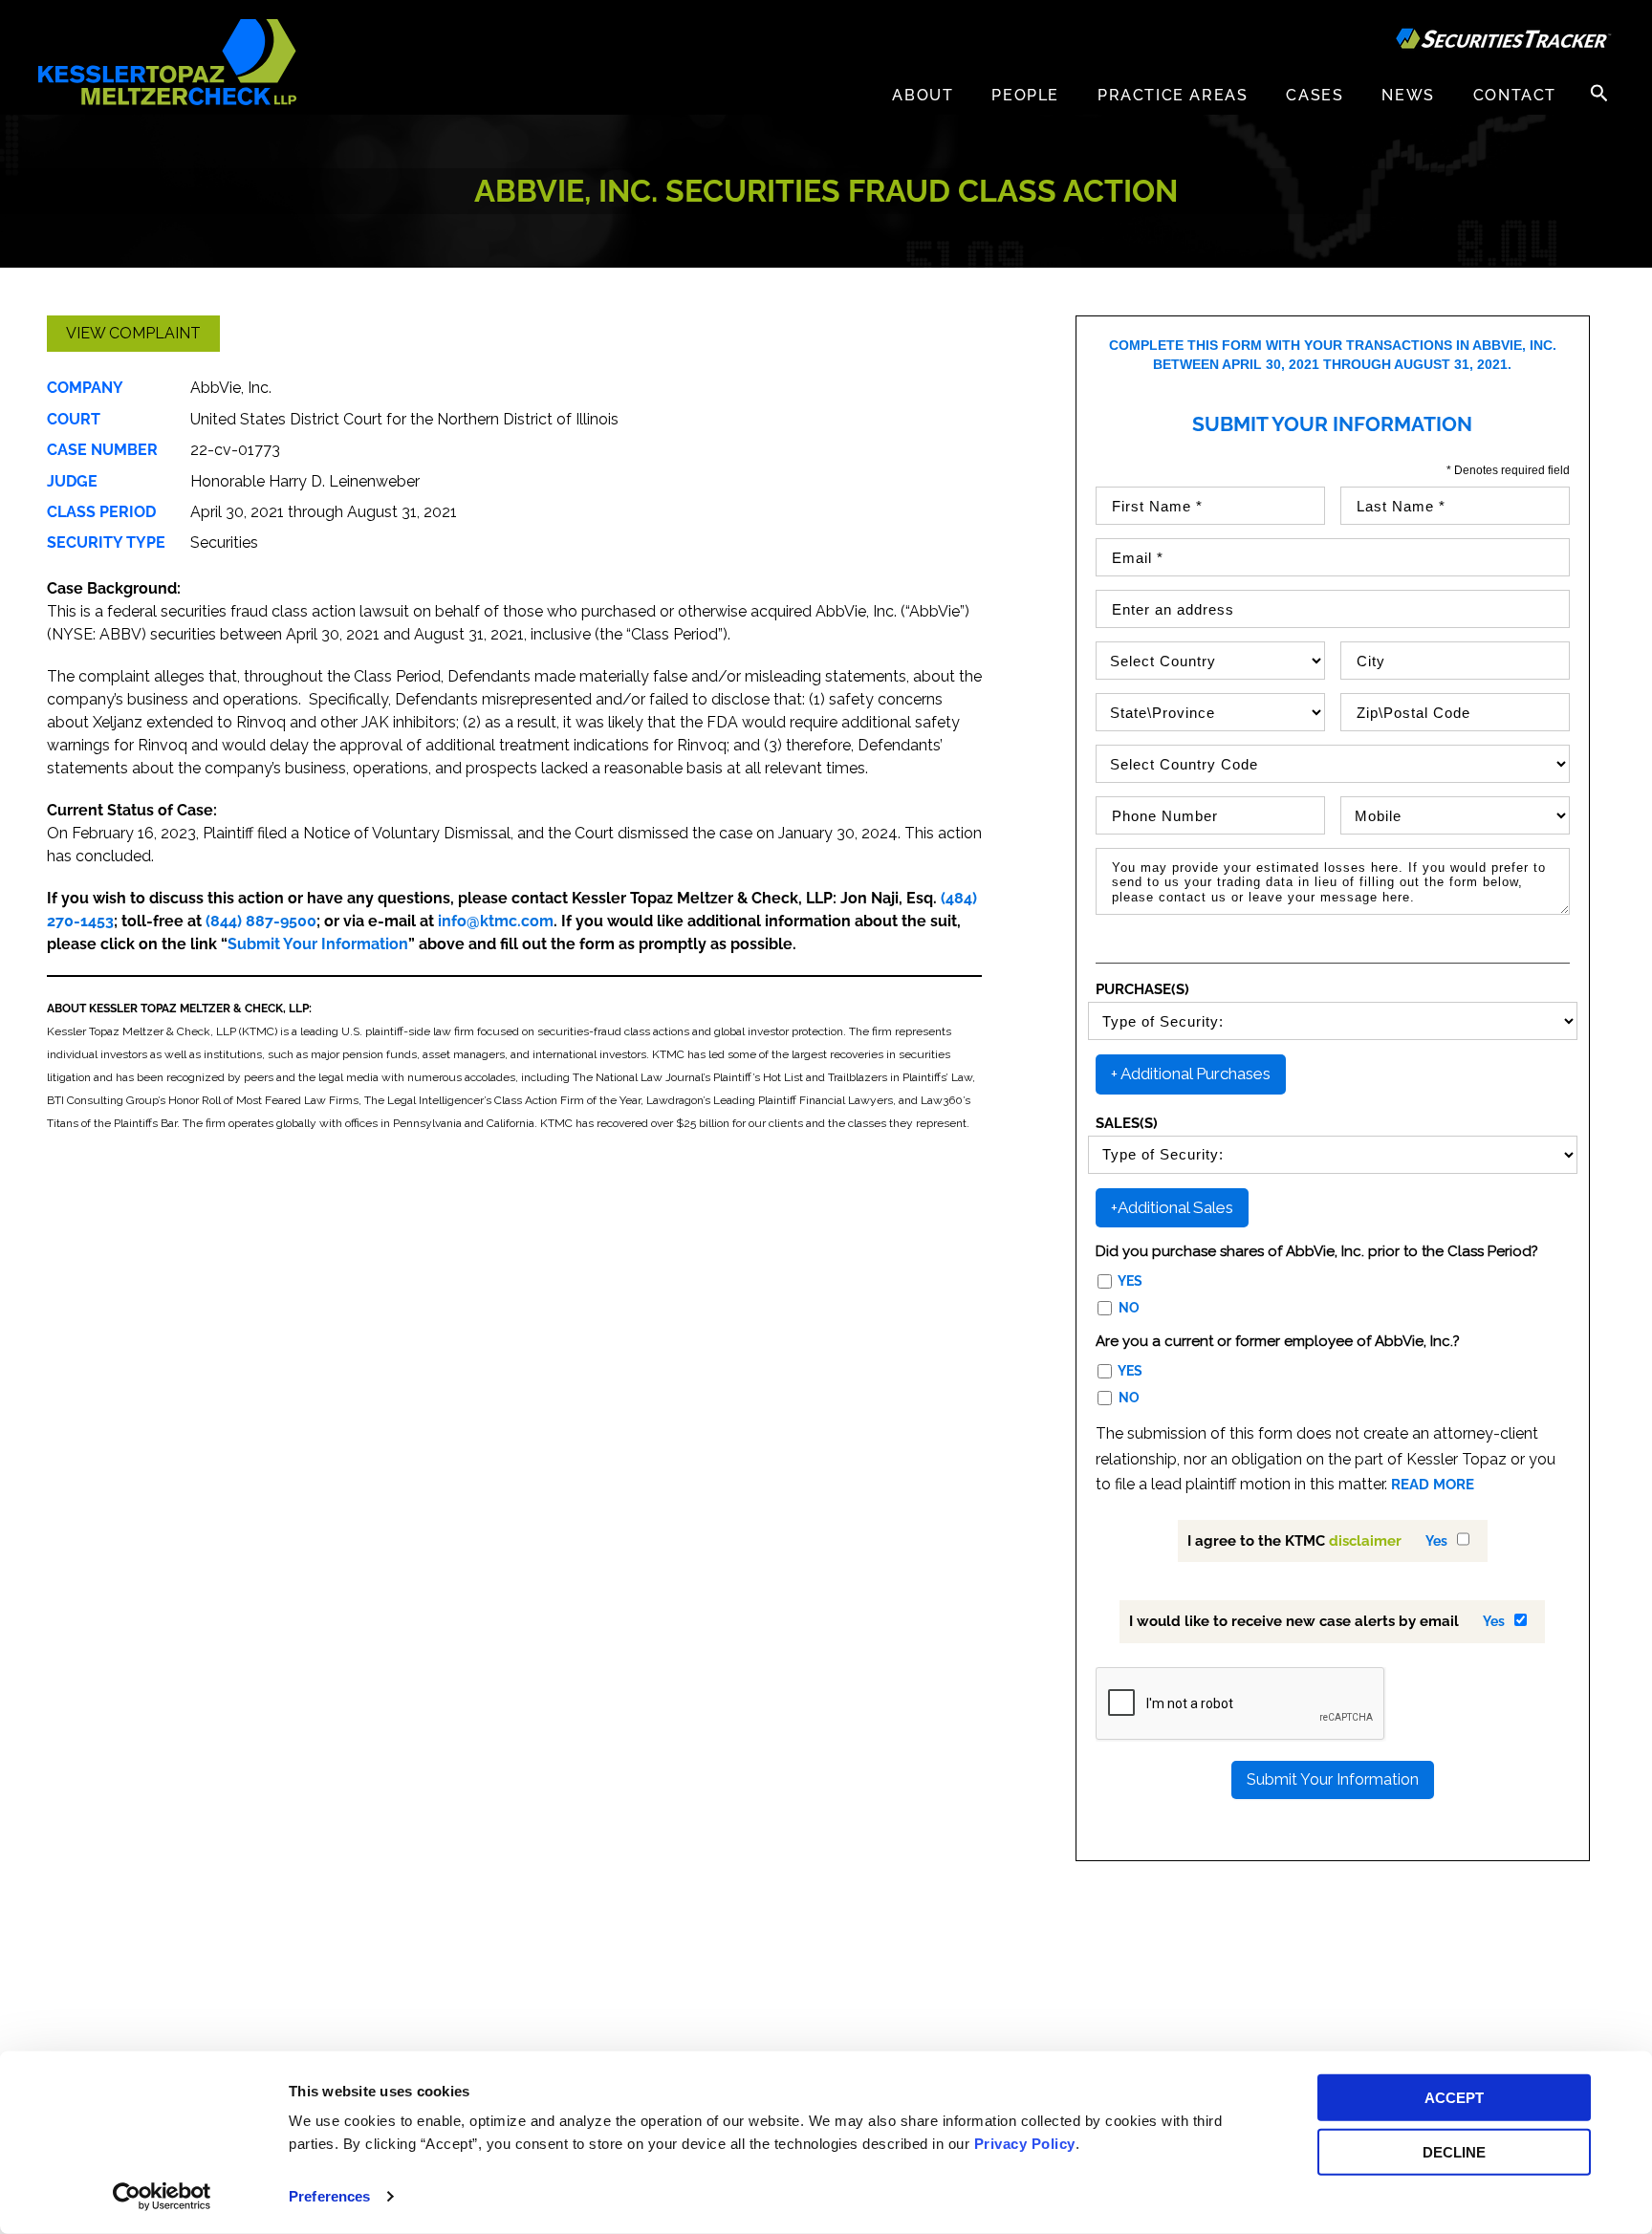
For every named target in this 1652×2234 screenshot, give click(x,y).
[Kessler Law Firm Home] (167, 61)
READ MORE (1433, 1485)
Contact (1515, 95)
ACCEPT (1454, 2098)
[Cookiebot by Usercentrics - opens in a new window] (162, 2197)
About (923, 95)
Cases (1315, 95)
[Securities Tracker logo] (1504, 41)
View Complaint (133, 333)
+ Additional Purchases (1191, 1074)
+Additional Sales (1172, 1207)
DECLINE (1454, 2151)
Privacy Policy (1025, 2144)
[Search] (1599, 93)
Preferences (329, 2196)
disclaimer (1365, 1541)
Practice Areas (1173, 95)
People (1025, 95)
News (1408, 95)
